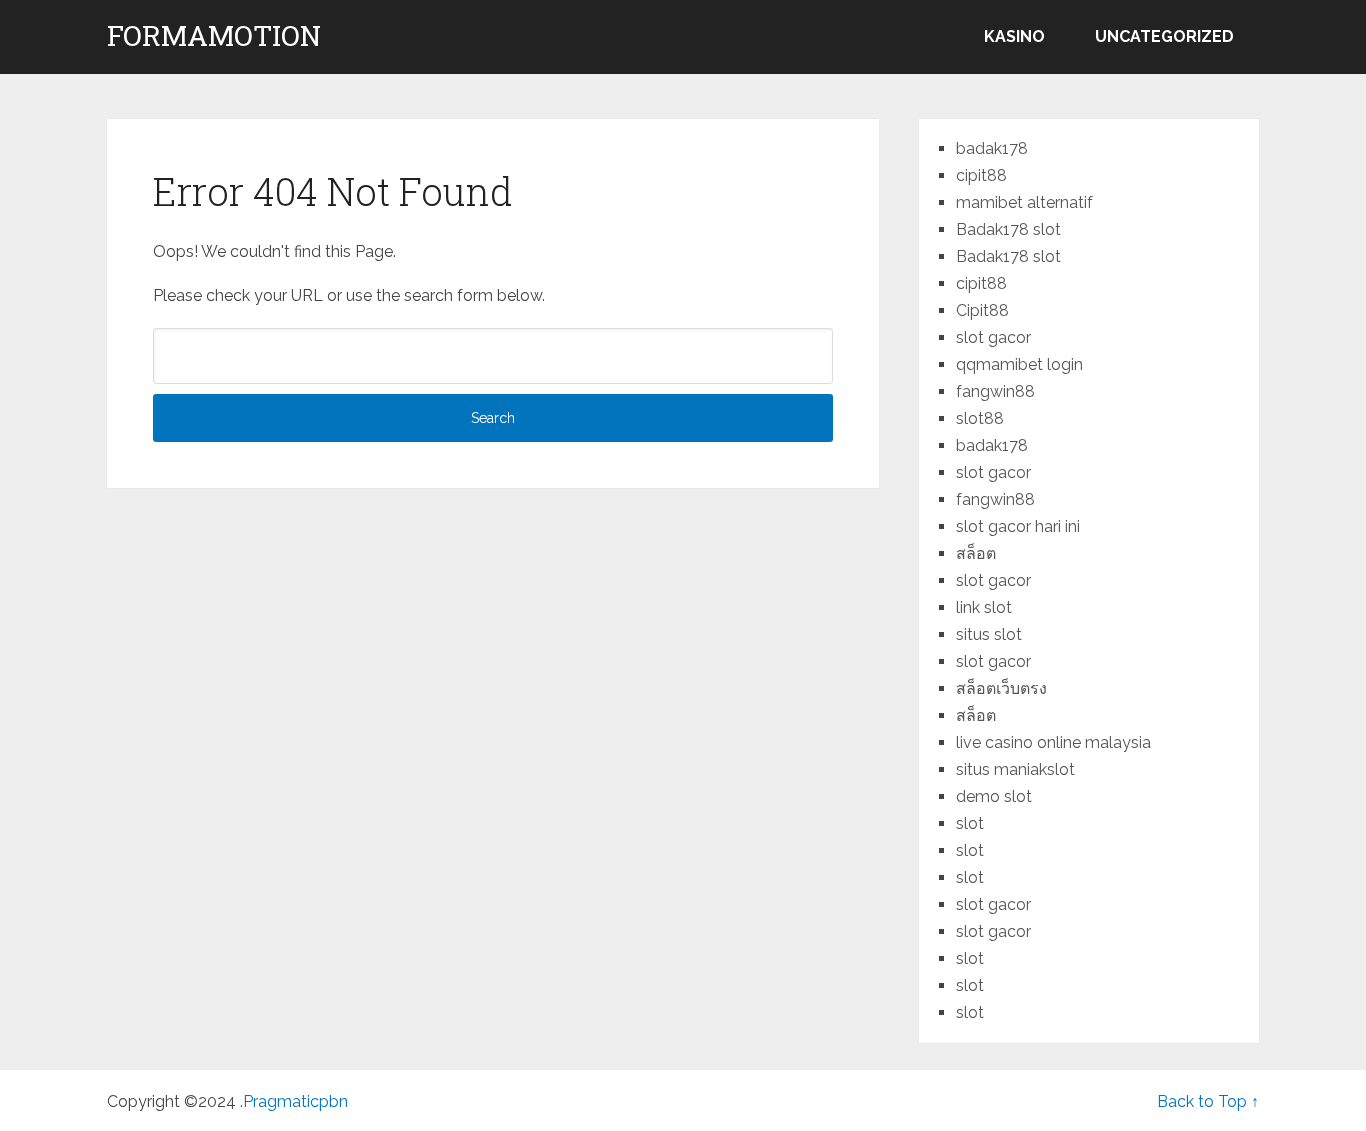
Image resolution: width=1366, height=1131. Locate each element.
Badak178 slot (1008, 229)
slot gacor (993, 337)
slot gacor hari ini (1018, 526)
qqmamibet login (1019, 364)
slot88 (980, 418)
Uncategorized (1164, 36)
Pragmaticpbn (295, 1101)
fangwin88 (995, 391)
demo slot (994, 796)
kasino (1014, 36)
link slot (984, 607)
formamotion (214, 36)
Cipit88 (982, 310)
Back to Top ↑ (1208, 1101)
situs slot (989, 634)
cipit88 (981, 175)
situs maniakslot (1015, 769)
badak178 (992, 148)
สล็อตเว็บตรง (1001, 688)
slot (970, 823)
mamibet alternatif (1024, 202)
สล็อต (976, 553)
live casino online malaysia (1053, 742)
